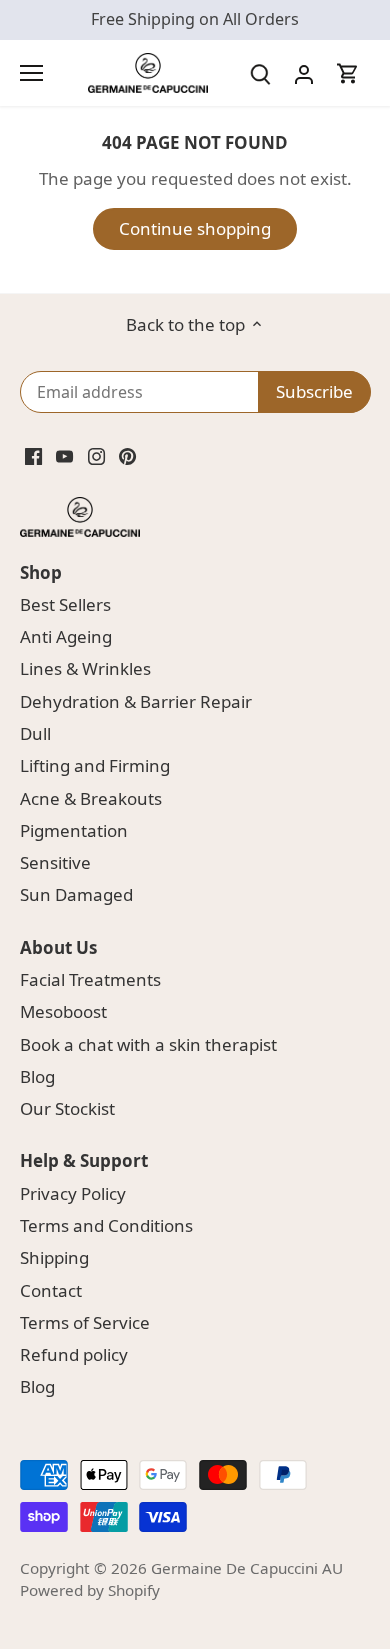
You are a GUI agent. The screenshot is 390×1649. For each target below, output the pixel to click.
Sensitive (55, 862)
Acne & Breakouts (91, 798)
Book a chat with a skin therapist (148, 1044)
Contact (51, 1290)
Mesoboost (63, 1011)
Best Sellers (65, 604)
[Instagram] (96, 455)
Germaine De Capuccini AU (247, 1568)
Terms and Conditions (106, 1225)
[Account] (304, 72)
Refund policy (74, 1354)
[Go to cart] (348, 72)
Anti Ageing (66, 636)
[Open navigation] (31, 73)
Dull (35, 733)
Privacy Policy (73, 1193)
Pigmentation (74, 830)
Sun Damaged (76, 894)
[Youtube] (64, 455)
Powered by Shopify (90, 1590)
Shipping (54, 1257)
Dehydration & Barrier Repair (136, 701)
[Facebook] (33, 455)
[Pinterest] (127, 455)
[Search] (260, 72)
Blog (37, 1076)
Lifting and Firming (95, 765)
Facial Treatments (90, 979)
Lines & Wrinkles (85, 668)
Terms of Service (85, 1322)
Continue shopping (195, 228)
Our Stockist (67, 1108)
